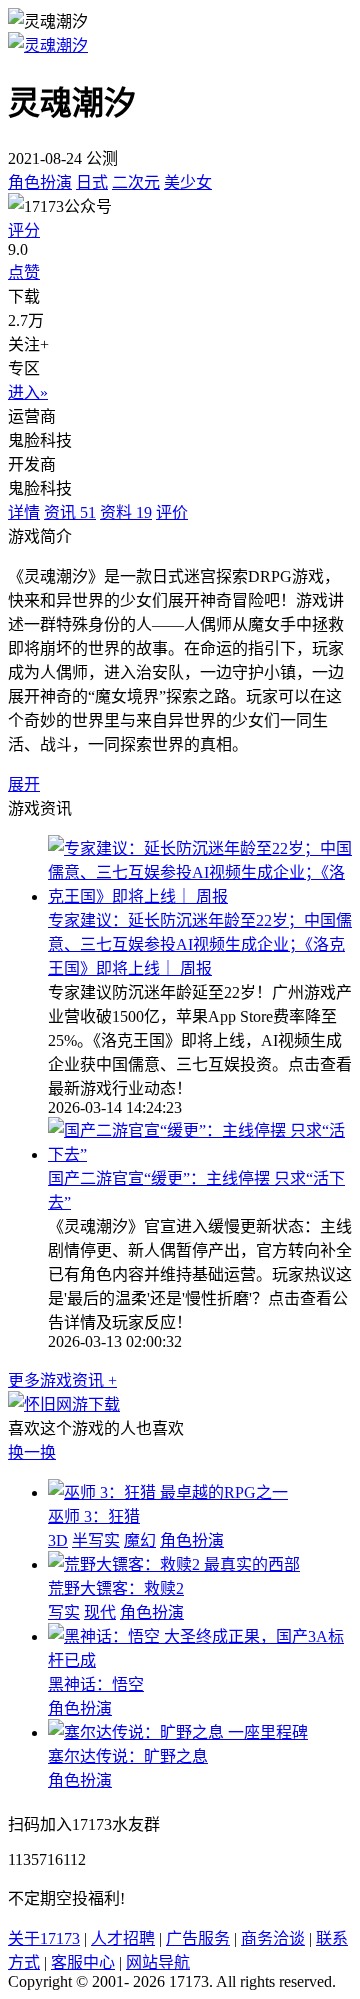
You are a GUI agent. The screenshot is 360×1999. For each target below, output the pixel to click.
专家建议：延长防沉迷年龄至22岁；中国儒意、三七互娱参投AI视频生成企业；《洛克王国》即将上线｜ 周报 (200, 944)
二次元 (136, 182)
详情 (24, 512)
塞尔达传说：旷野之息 (128, 1756)
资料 (126, 512)
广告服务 (198, 1938)
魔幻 (140, 1540)
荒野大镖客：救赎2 (116, 1588)
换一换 (32, 1452)
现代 (100, 1612)
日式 (92, 182)
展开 (24, 784)
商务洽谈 (273, 1938)
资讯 (70, 512)
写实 (64, 1612)
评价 (172, 512)
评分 (24, 230)
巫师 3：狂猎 (94, 1516)
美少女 (188, 182)
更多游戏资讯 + (62, 1380)
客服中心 (83, 1962)
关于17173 (44, 1938)
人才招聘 (123, 1938)
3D (58, 1540)
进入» (28, 392)
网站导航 (158, 1962)
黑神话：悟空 (96, 1684)
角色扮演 (40, 182)
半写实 (96, 1540)
